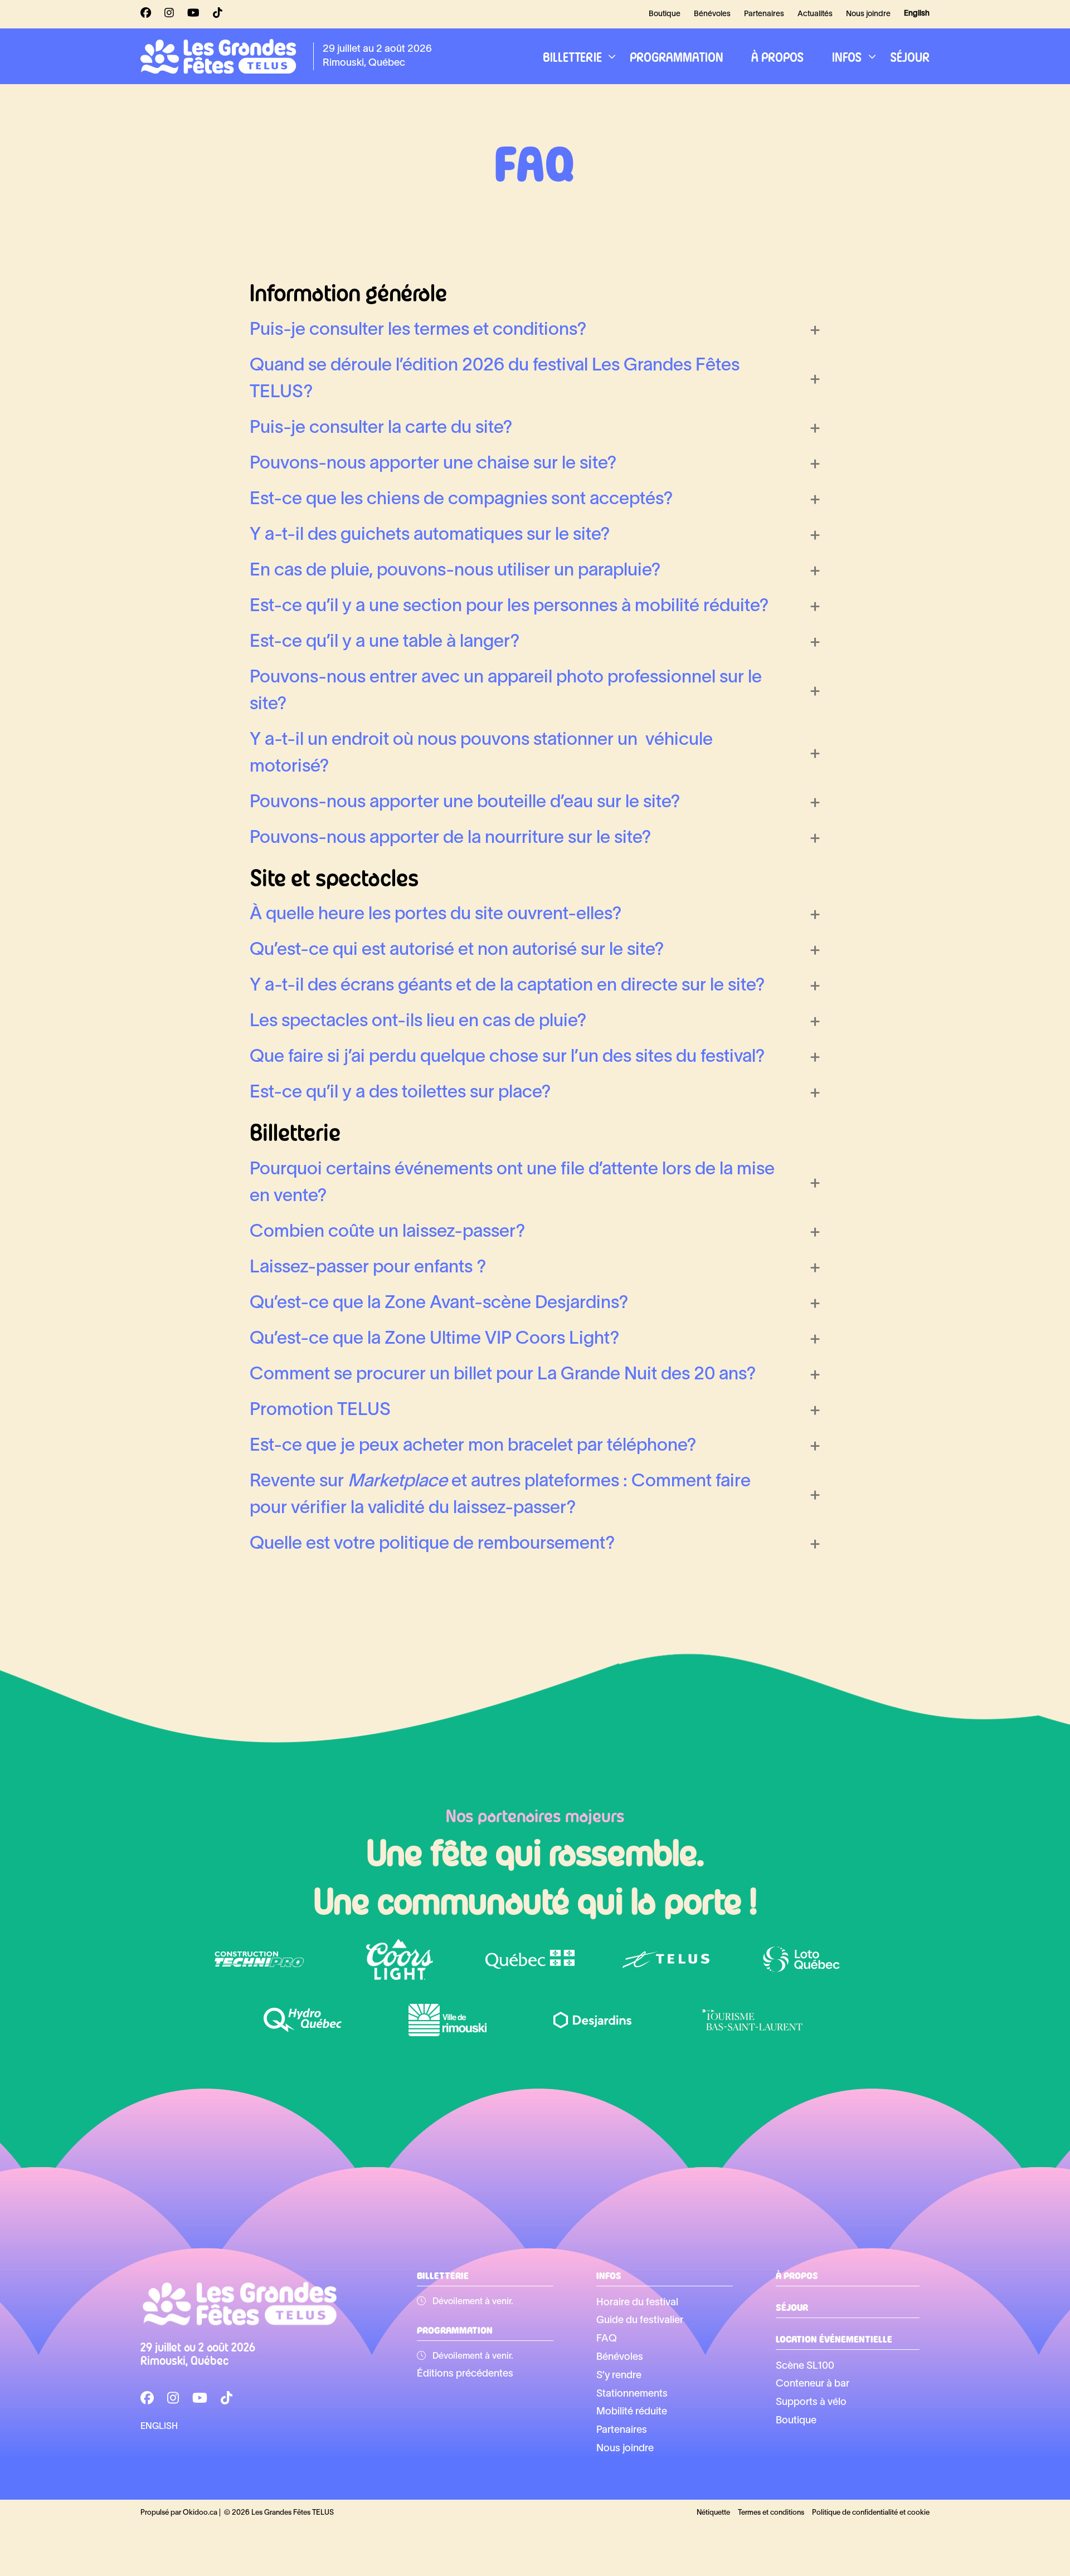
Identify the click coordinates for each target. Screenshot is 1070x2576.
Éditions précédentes (465, 2374)
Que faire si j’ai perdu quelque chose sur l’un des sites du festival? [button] (507, 1057)
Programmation (677, 56)
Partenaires (764, 14)
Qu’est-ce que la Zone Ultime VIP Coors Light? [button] (435, 1339)
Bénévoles (712, 14)
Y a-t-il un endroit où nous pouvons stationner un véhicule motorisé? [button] (481, 753)
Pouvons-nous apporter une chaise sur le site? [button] (433, 464)
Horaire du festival (637, 2303)
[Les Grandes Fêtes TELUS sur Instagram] (169, 14)
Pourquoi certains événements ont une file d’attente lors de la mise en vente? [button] (512, 1183)
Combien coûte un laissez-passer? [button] (388, 1232)
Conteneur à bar (813, 2384)
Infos (847, 56)
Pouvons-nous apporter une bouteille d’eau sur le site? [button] (465, 802)
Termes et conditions (771, 2513)
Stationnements (632, 2394)
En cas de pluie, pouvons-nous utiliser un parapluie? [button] (455, 571)
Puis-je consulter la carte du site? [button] (381, 428)
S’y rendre (619, 2376)
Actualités (815, 14)
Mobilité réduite (632, 2412)
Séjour (910, 56)
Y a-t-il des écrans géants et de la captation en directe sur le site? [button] (507, 986)
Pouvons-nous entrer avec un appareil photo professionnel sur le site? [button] (506, 691)
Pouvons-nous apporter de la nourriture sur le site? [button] (451, 838)
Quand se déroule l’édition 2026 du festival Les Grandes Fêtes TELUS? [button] (495, 379)
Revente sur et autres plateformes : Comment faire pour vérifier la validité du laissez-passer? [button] (500, 1495)
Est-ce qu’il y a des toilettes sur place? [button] (400, 1093)
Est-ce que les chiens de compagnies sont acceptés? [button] (461, 499)
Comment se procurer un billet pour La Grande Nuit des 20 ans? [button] (503, 1375)
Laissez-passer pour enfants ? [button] (368, 1268)
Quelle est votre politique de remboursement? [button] (432, 1544)
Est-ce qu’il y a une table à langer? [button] (385, 642)
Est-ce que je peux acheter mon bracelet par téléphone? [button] (473, 1446)
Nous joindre (868, 14)
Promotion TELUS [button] (320, 1410)
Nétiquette (713, 2513)
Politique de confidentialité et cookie (871, 2513)
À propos (778, 56)
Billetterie (572, 56)
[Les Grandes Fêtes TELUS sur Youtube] (193, 14)
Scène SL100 (805, 2366)
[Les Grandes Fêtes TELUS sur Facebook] (146, 14)
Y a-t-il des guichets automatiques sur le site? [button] (430, 535)
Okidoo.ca (200, 2513)
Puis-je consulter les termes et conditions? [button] (418, 330)
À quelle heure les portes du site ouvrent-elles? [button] (436, 914)
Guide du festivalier (640, 2321)
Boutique (665, 14)
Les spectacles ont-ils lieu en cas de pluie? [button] (418, 1021)
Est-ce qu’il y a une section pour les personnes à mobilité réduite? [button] (509, 606)
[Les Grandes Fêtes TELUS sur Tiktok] (218, 14)
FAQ (607, 2339)
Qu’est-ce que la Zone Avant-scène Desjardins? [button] (439, 1303)
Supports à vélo (811, 2402)
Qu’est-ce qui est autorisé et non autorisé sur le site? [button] (457, 950)
